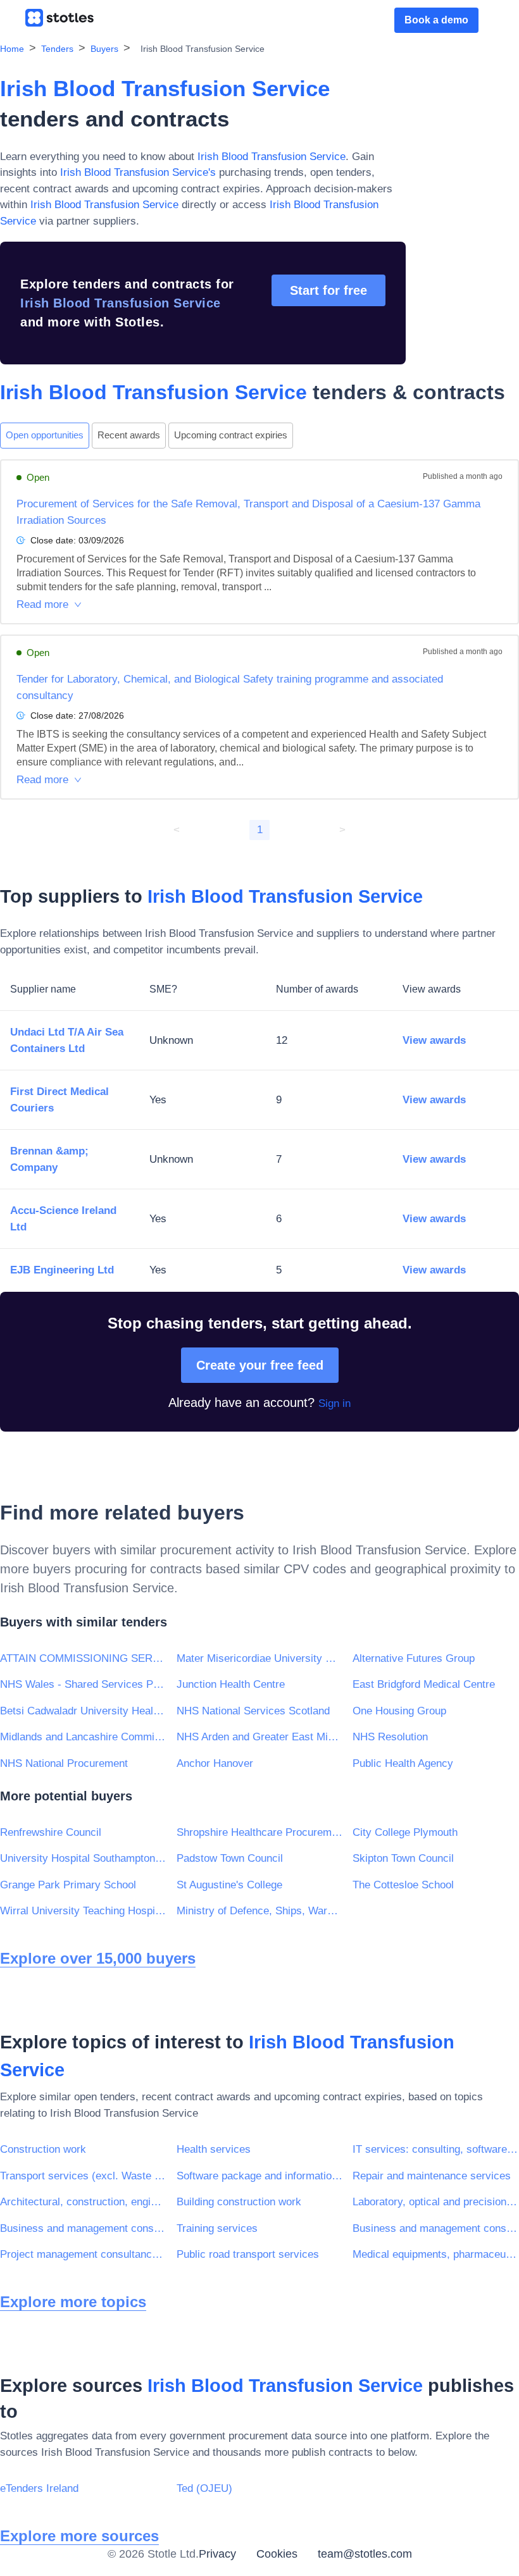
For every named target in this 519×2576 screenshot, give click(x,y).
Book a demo (436, 20)
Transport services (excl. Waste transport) (83, 2176)
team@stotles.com (365, 2554)
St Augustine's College (229, 1885)
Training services (217, 2228)
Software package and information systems (260, 2176)
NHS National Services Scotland (253, 1711)
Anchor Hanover (215, 1763)
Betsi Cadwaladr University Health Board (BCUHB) (83, 1711)
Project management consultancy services (83, 2254)
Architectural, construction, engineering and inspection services (83, 2202)
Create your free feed (260, 1365)
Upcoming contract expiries (231, 435)
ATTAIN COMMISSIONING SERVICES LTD (83, 1658)
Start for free (328, 290)
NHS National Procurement (64, 1763)
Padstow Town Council (230, 1858)
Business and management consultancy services (436, 2228)
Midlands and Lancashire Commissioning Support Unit (83, 1737)
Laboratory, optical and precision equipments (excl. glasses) (436, 2202)
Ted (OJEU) (204, 2488)
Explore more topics (73, 2302)
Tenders (57, 49)
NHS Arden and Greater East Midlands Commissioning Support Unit (260, 1737)
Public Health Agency (403, 1763)
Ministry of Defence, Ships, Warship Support (260, 1911)
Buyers (104, 49)
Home (12, 49)
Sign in (335, 1403)
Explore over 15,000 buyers (98, 1958)
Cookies (277, 2554)
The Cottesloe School (403, 1885)
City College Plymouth (405, 1832)
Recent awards (129, 435)
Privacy (217, 2554)
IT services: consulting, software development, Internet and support (436, 2149)
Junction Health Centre (231, 1684)
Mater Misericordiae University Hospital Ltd (260, 1658)
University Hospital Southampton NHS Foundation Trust (83, 1858)
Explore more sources (79, 2536)
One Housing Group (399, 1711)
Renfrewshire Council (51, 1832)
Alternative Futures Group (414, 1658)
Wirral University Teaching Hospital (83, 1911)
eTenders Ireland (39, 2488)
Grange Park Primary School (68, 1885)
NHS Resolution (390, 1737)
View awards (434, 1040)
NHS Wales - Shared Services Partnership (83, 1684)
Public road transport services (248, 2254)
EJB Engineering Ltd (62, 1270)
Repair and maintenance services (432, 2176)
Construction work (43, 2149)
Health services (214, 2149)
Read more (42, 604)
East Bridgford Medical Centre (424, 1684)
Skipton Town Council (403, 1858)
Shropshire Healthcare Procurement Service (260, 1832)
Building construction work (239, 2202)
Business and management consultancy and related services (83, 2228)
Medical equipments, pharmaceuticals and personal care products (436, 2254)
